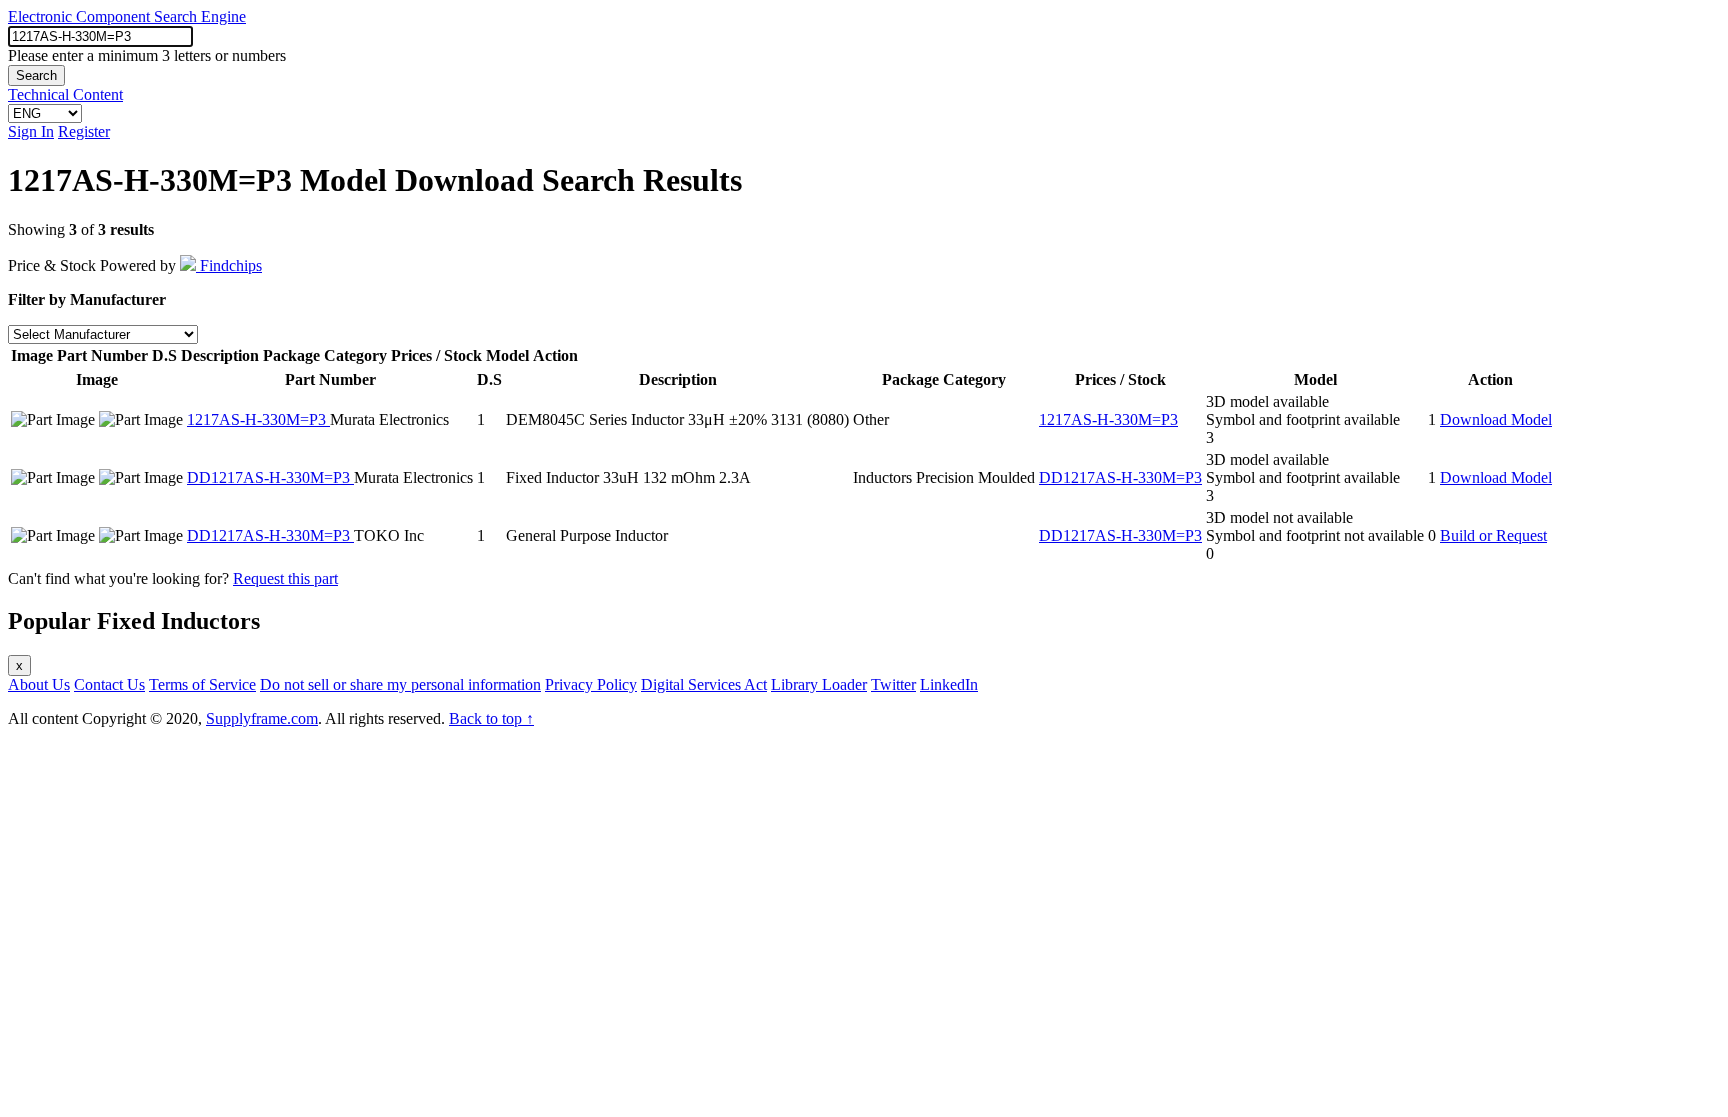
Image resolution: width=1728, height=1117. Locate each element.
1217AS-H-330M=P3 (258, 419)
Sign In (31, 131)
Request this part (285, 578)
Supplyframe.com (262, 718)
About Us (39, 684)
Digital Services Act (704, 684)
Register (84, 131)
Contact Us (109, 684)
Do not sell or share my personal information (400, 684)
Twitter (893, 684)
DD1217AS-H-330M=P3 (270, 477)
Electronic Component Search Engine (127, 16)
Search (36, 75)
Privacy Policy (591, 684)
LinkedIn (949, 684)
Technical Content (65, 94)
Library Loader (819, 684)
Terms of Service (202, 684)
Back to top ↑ (491, 718)
